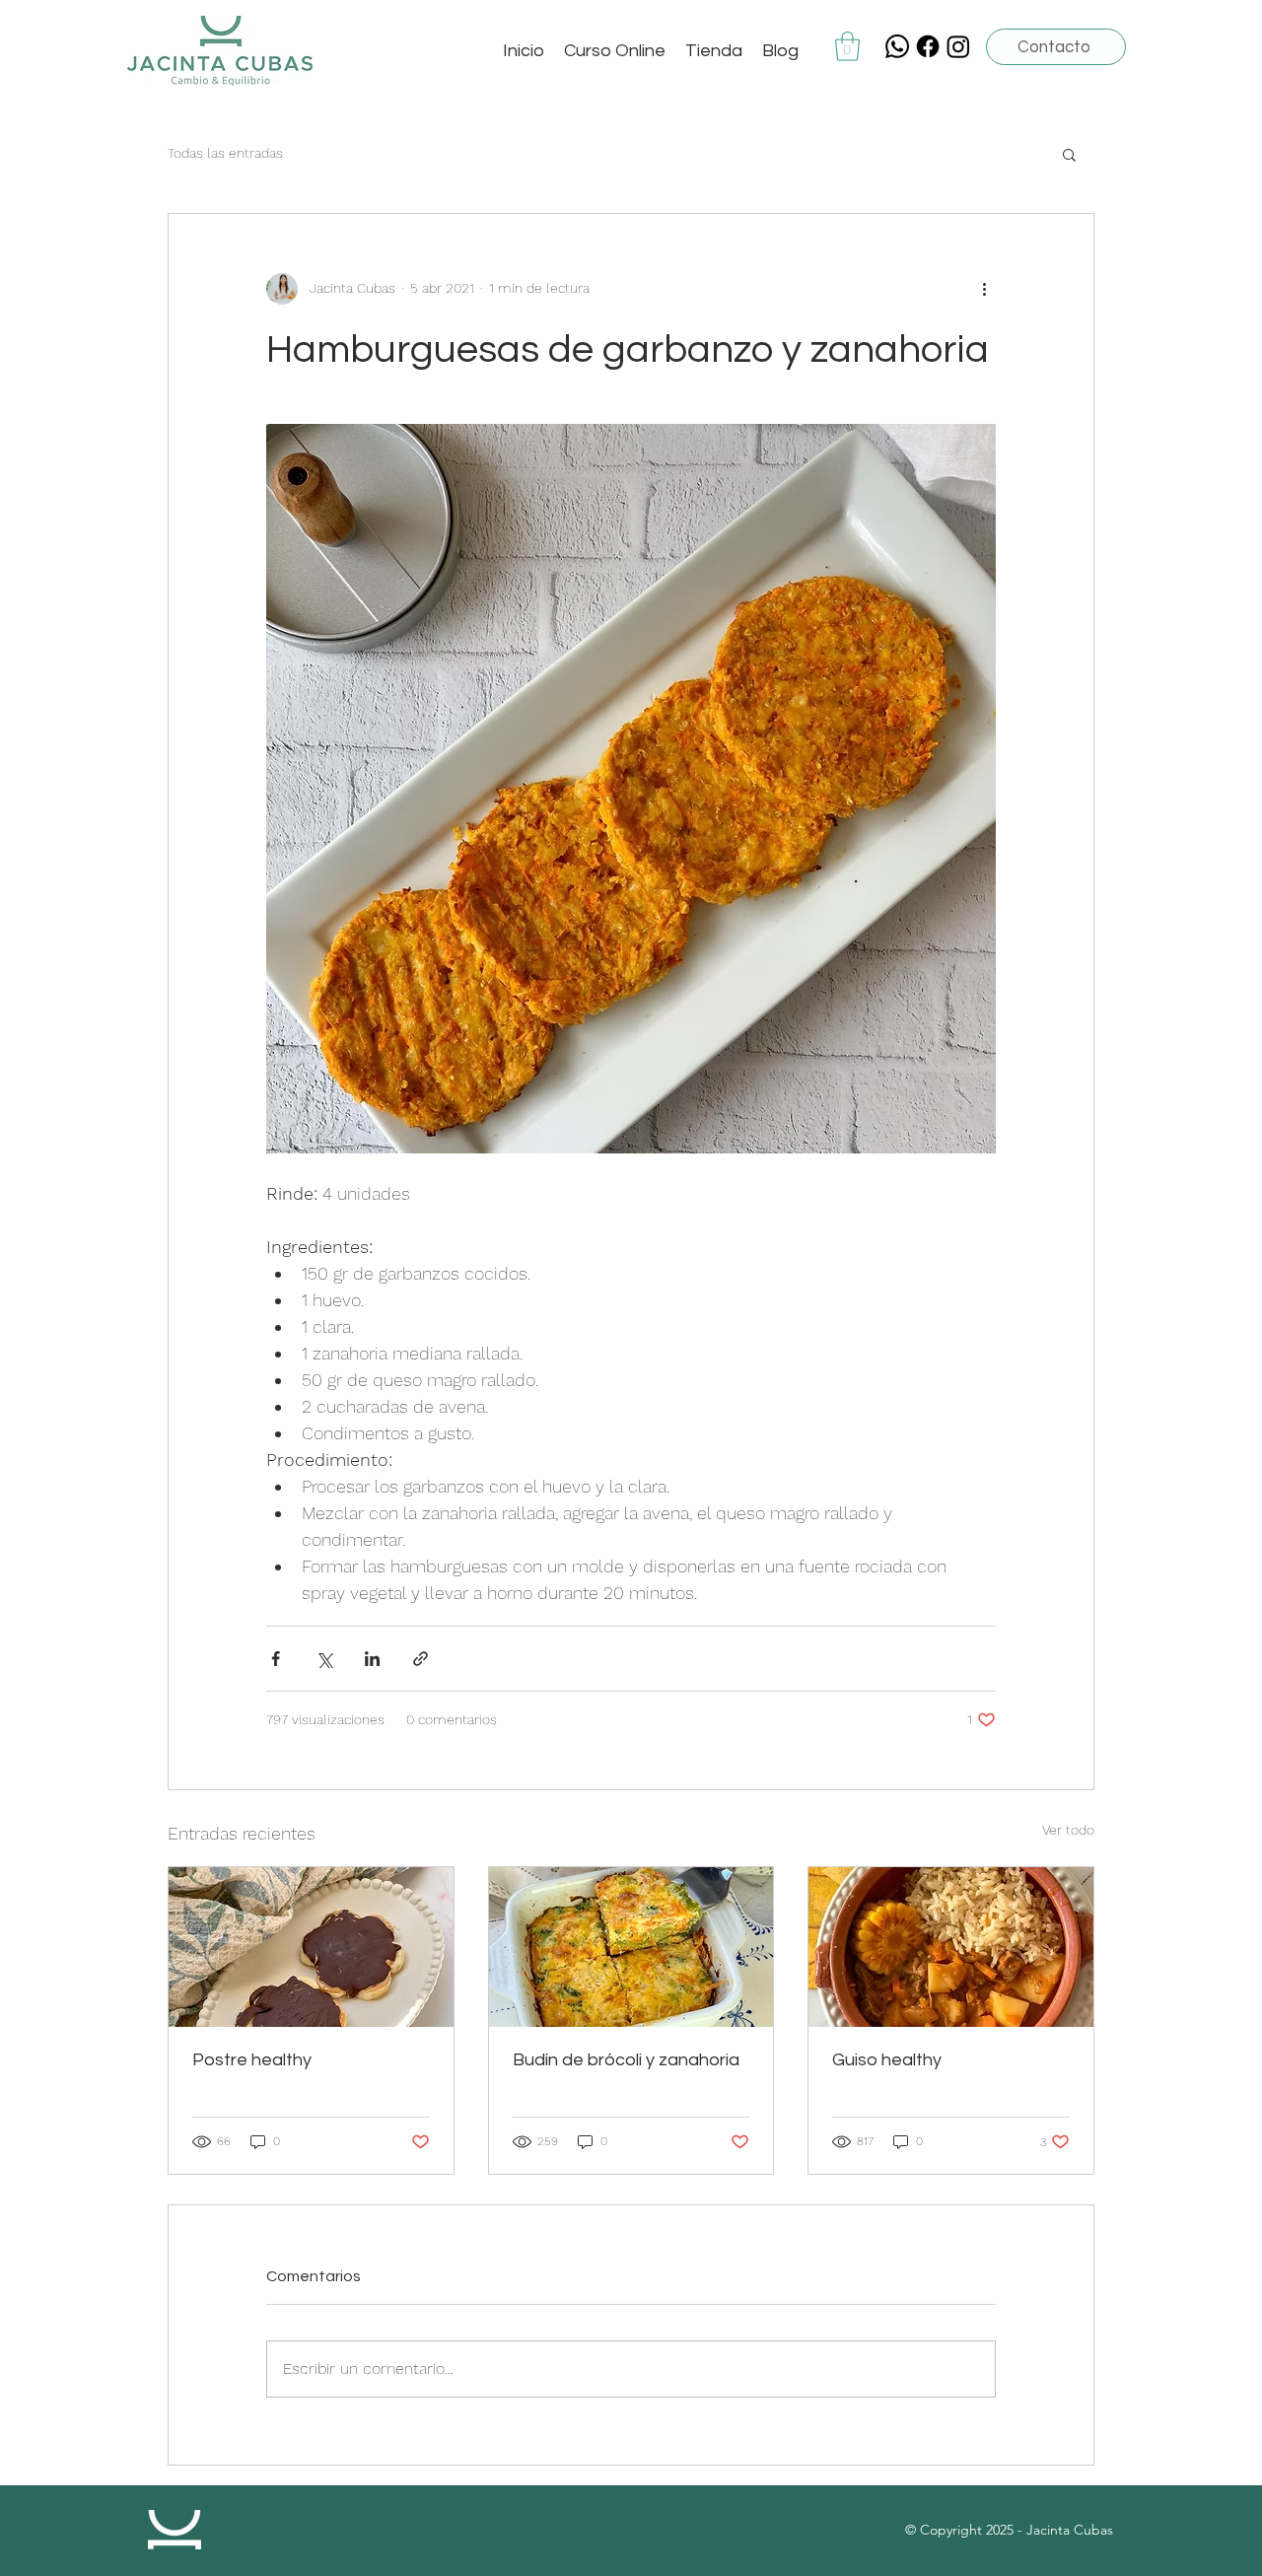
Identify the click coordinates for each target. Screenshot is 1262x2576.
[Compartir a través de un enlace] (421, 1659)
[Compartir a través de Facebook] (276, 1659)
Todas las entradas (225, 153)
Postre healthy (252, 2060)
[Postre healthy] (311, 1947)
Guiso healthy (887, 2060)
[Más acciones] (984, 289)
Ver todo (1068, 1830)
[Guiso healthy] (951, 1947)
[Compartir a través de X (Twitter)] (324, 1659)
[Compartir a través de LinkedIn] (372, 1659)
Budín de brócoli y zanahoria (626, 2060)
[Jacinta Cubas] (928, 46)
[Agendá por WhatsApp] (897, 46)
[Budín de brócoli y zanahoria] (631, 1947)
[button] (847, 46)
